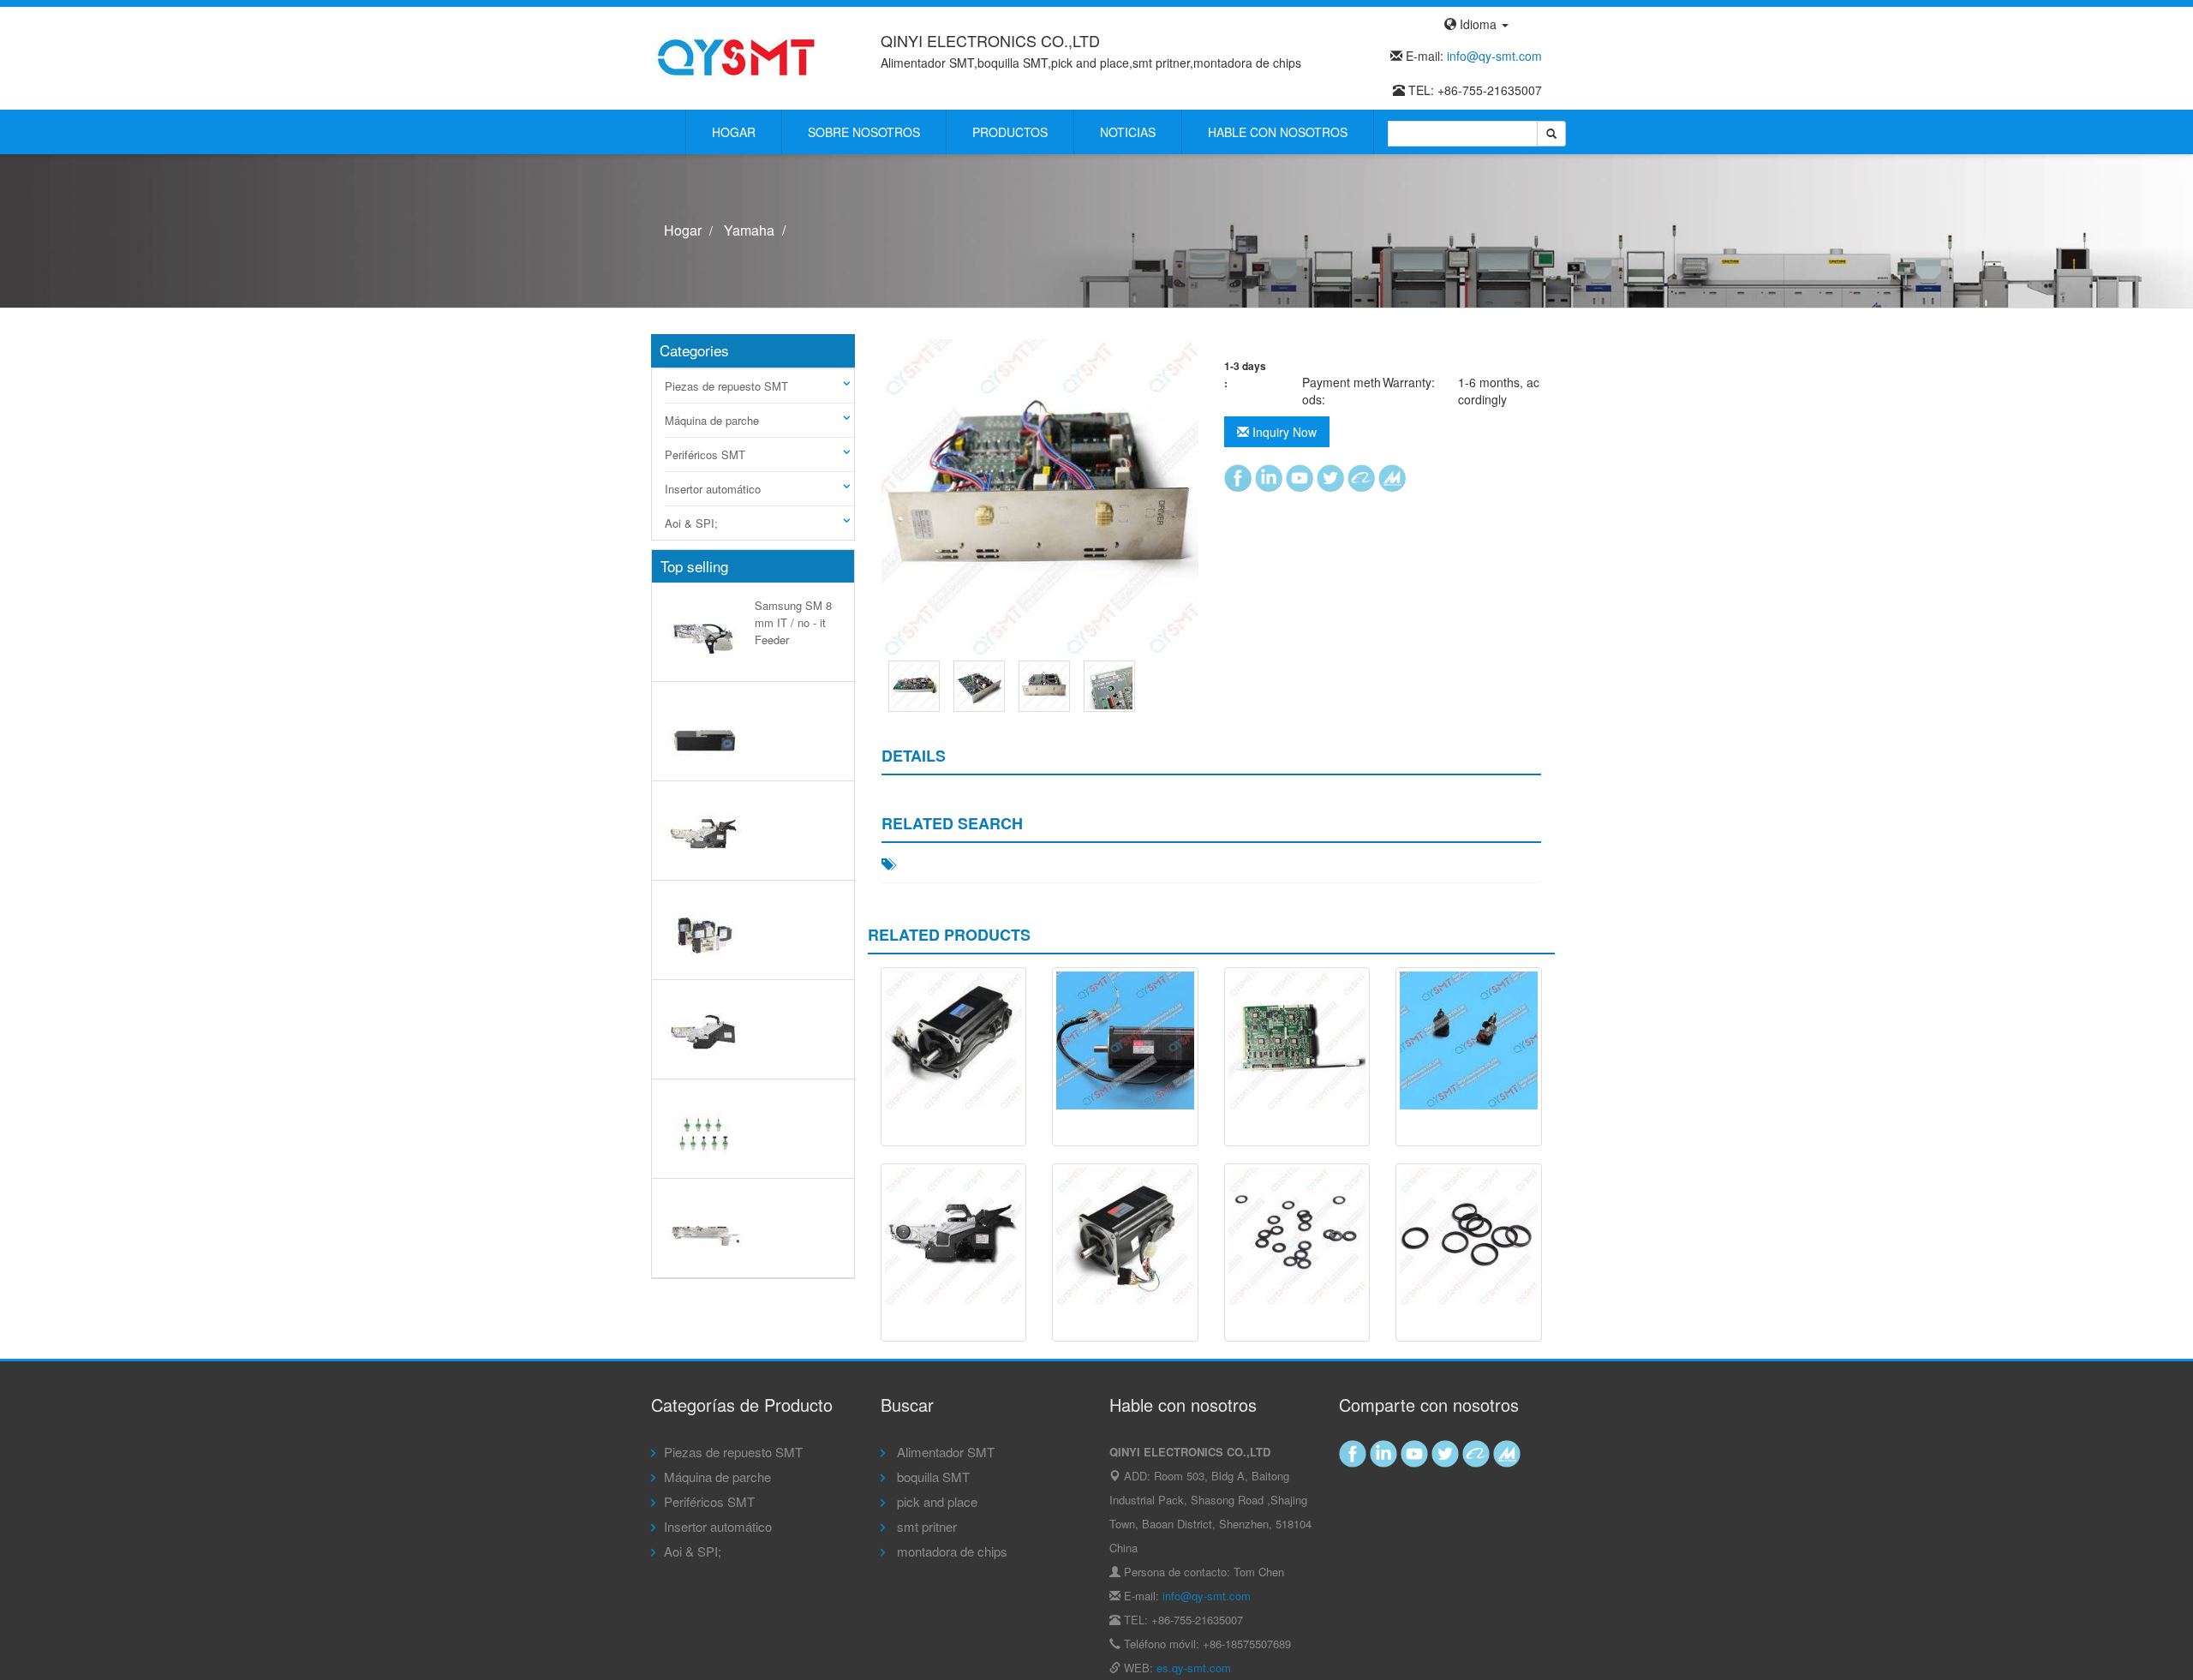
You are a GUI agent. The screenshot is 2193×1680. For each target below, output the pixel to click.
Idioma (1478, 24)
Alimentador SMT (944, 1452)
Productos (1010, 132)
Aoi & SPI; (691, 523)
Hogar (734, 132)
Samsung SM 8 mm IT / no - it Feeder (793, 622)
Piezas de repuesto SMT (726, 386)
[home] (737, 57)
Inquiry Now (1283, 432)
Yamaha (749, 230)
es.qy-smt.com (1194, 1668)
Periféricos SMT (705, 454)
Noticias (1128, 132)
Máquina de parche (712, 420)
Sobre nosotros (864, 132)
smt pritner (925, 1526)
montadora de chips (950, 1551)
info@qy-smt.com (1494, 56)
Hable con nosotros (1278, 132)
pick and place (935, 1501)
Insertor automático (713, 489)
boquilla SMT (932, 1477)
